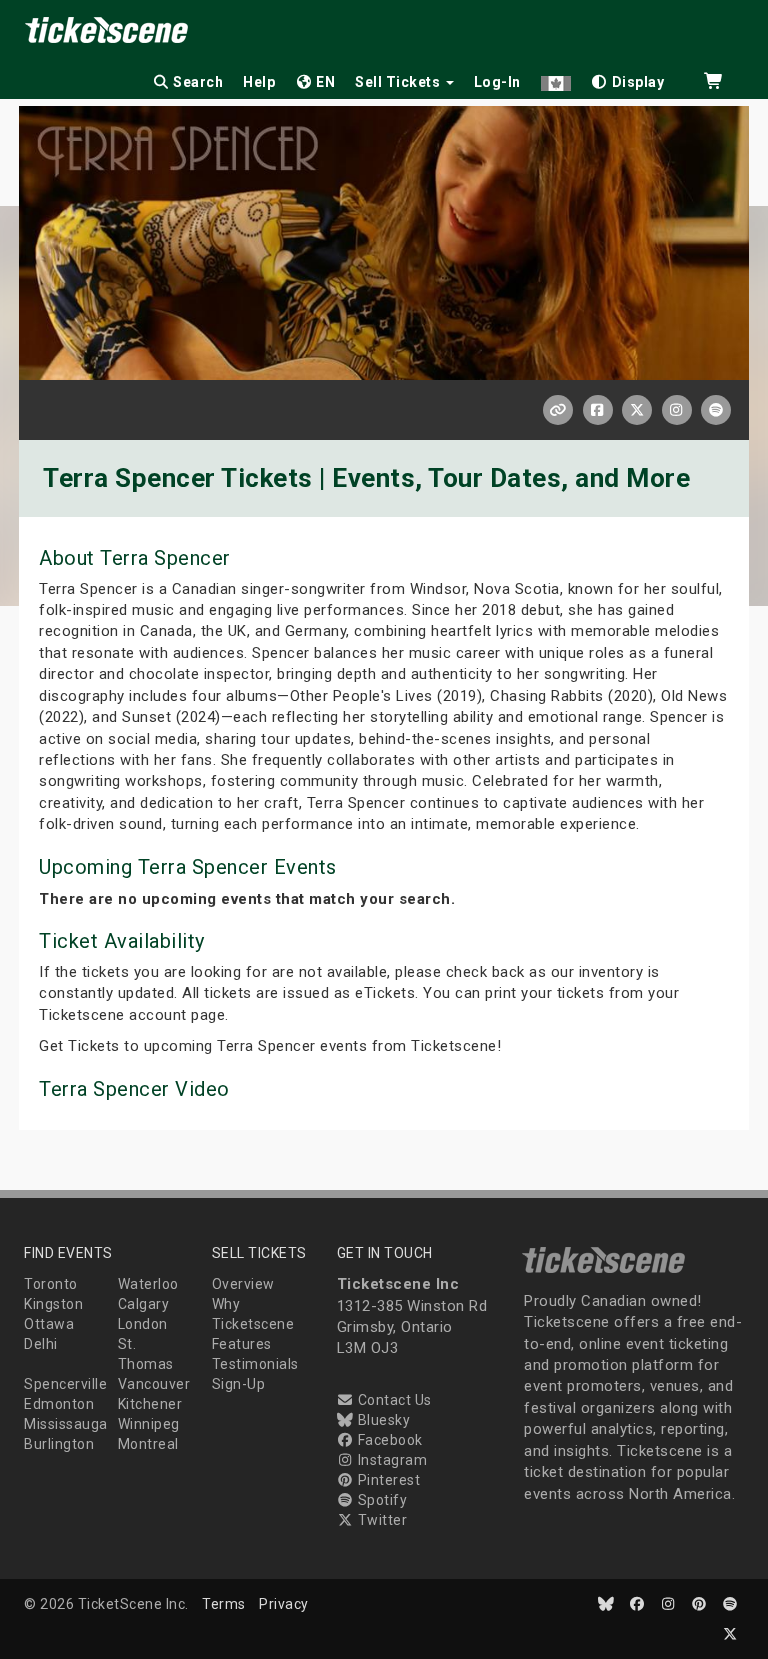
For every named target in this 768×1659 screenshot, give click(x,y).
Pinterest (387, 1480)
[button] (556, 78)
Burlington (59, 1444)
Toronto (51, 1284)
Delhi (41, 1344)
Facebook (388, 1440)
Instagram (390, 1460)
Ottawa (49, 1324)
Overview (243, 1284)
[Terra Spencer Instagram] (677, 410)
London (143, 1324)
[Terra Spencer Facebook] (598, 410)
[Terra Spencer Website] (558, 410)
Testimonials (255, 1364)
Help (259, 82)
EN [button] (324, 82)
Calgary (144, 1304)
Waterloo (148, 1284)
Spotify (380, 1500)
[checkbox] (628, 78)
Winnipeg (149, 1424)
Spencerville (65, 1384)
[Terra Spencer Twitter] (637, 410)
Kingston (53, 1304)
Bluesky (382, 1420)
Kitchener (150, 1404)
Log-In (497, 82)
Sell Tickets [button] (399, 82)
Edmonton (59, 1404)
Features (242, 1344)
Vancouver (154, 1384)
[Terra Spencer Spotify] (716, 410)
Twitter (380, 1520)
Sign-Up (239, 1384)
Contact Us (393, 1400)
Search (197, 82)
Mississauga (66, 1424)
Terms (224, 1604)
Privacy (284, 1604)
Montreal (148, 1444)
